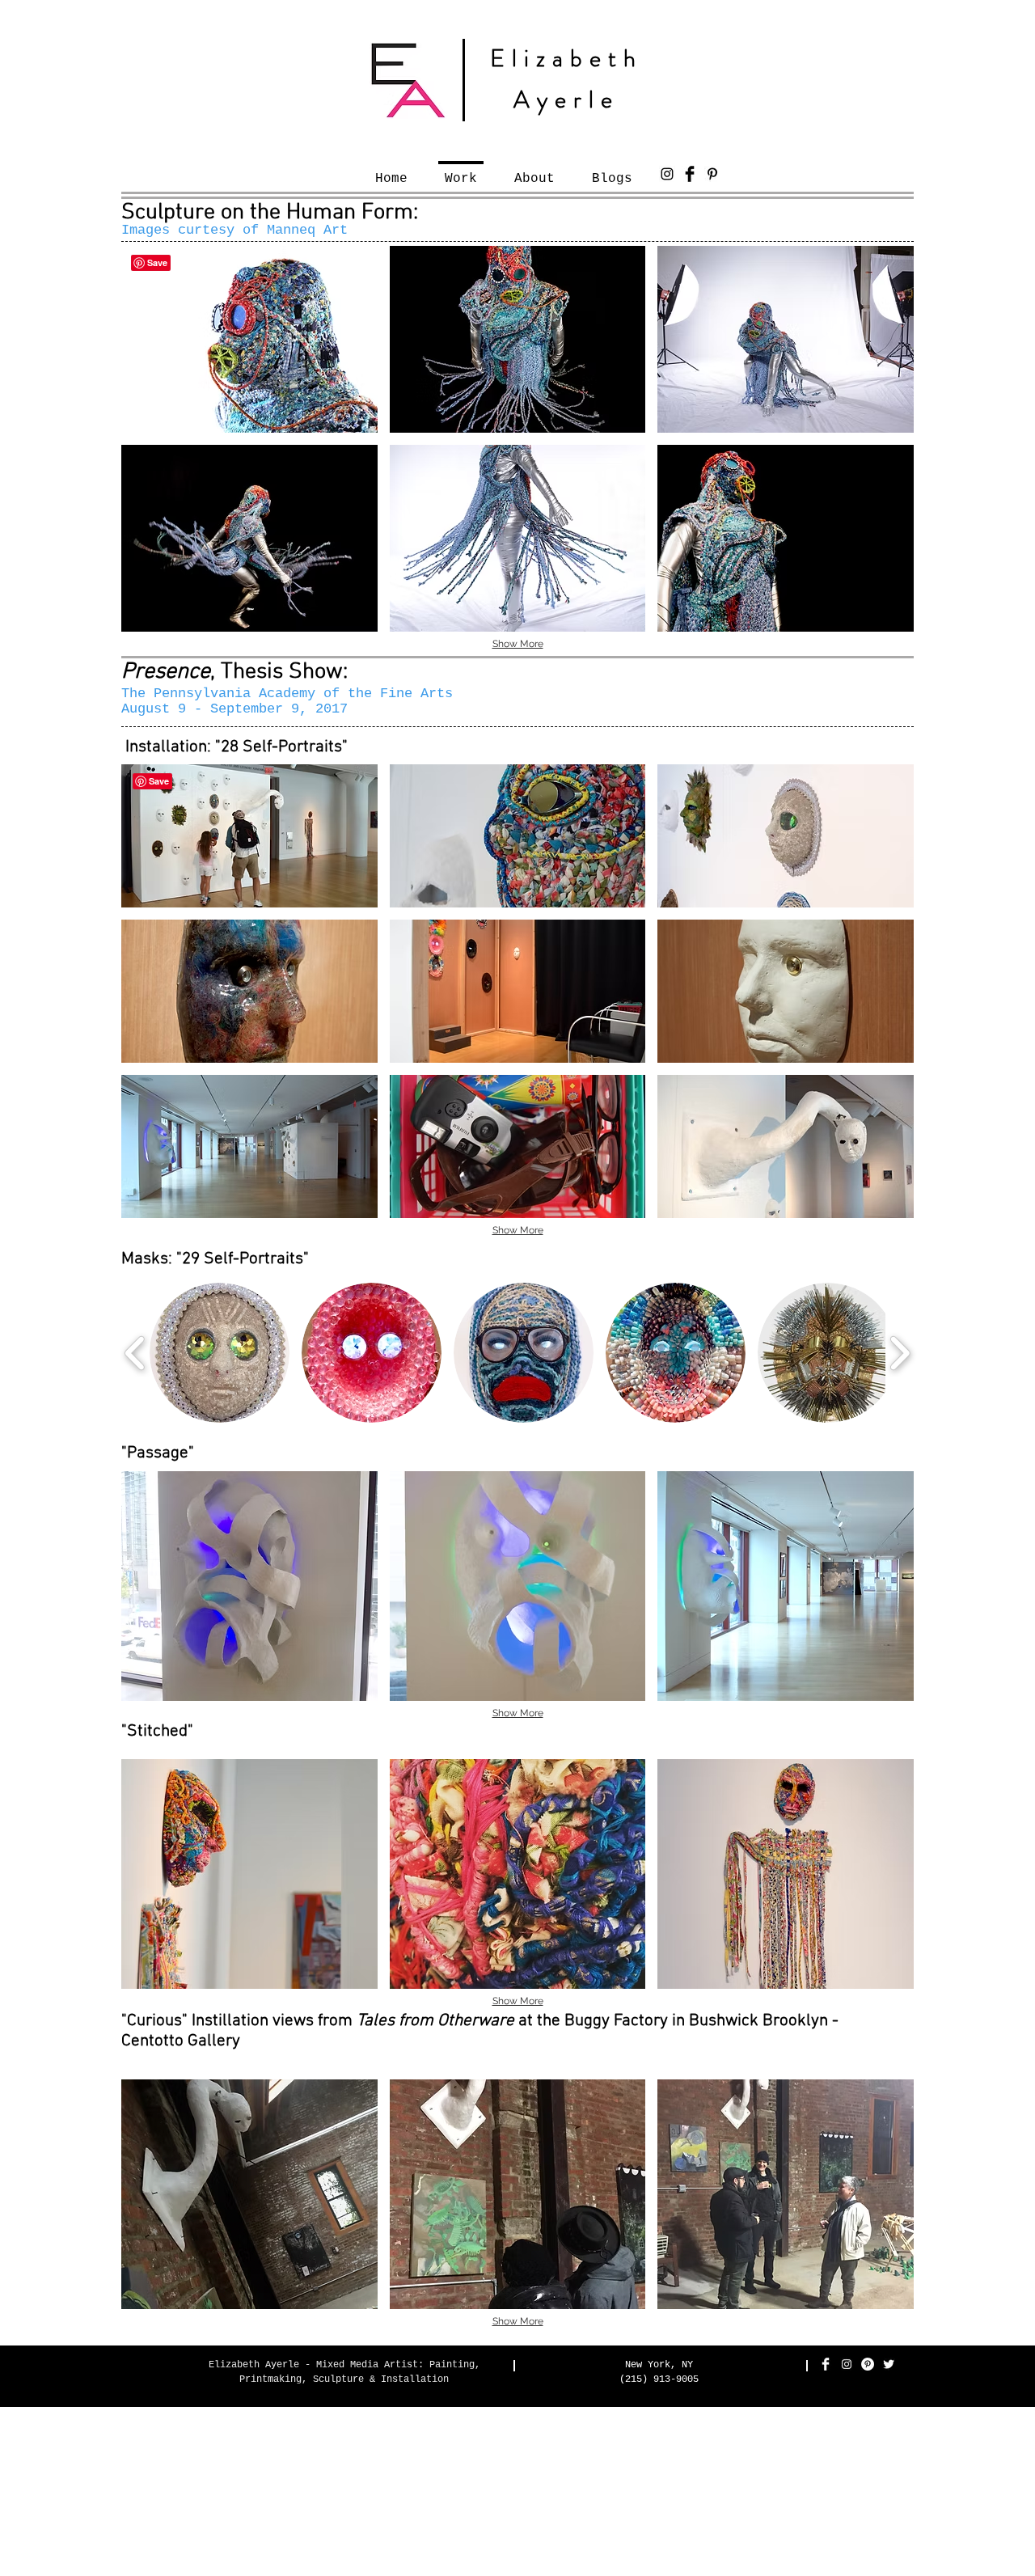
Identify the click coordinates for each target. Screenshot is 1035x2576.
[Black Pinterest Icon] (712, 174)
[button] (249, 339)
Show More (518, 644)
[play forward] (900, 1353)
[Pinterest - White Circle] (868, 2364)
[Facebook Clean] (826, 2364)
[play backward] (135, 1353)
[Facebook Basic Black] (690, 174)
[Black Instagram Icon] (667, 174)
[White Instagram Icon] (847, 2364)
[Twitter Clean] (889, 2364)
